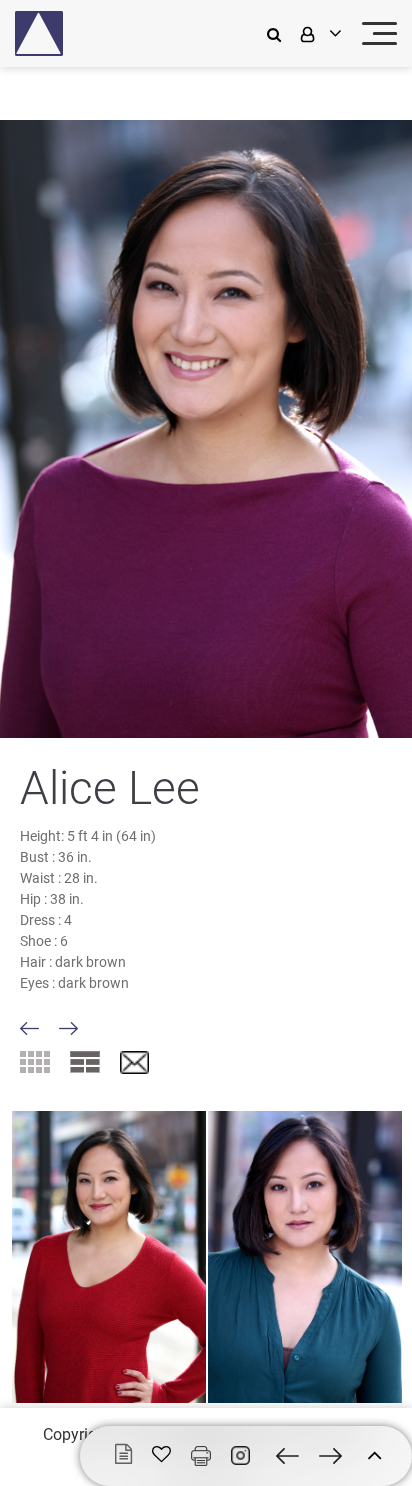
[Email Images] (134, 1063)
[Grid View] (35, 1062)
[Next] (68, 1028)
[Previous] (29, 1028)
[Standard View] (85, 1062)
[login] (319, 33)
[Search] (279, 33)
